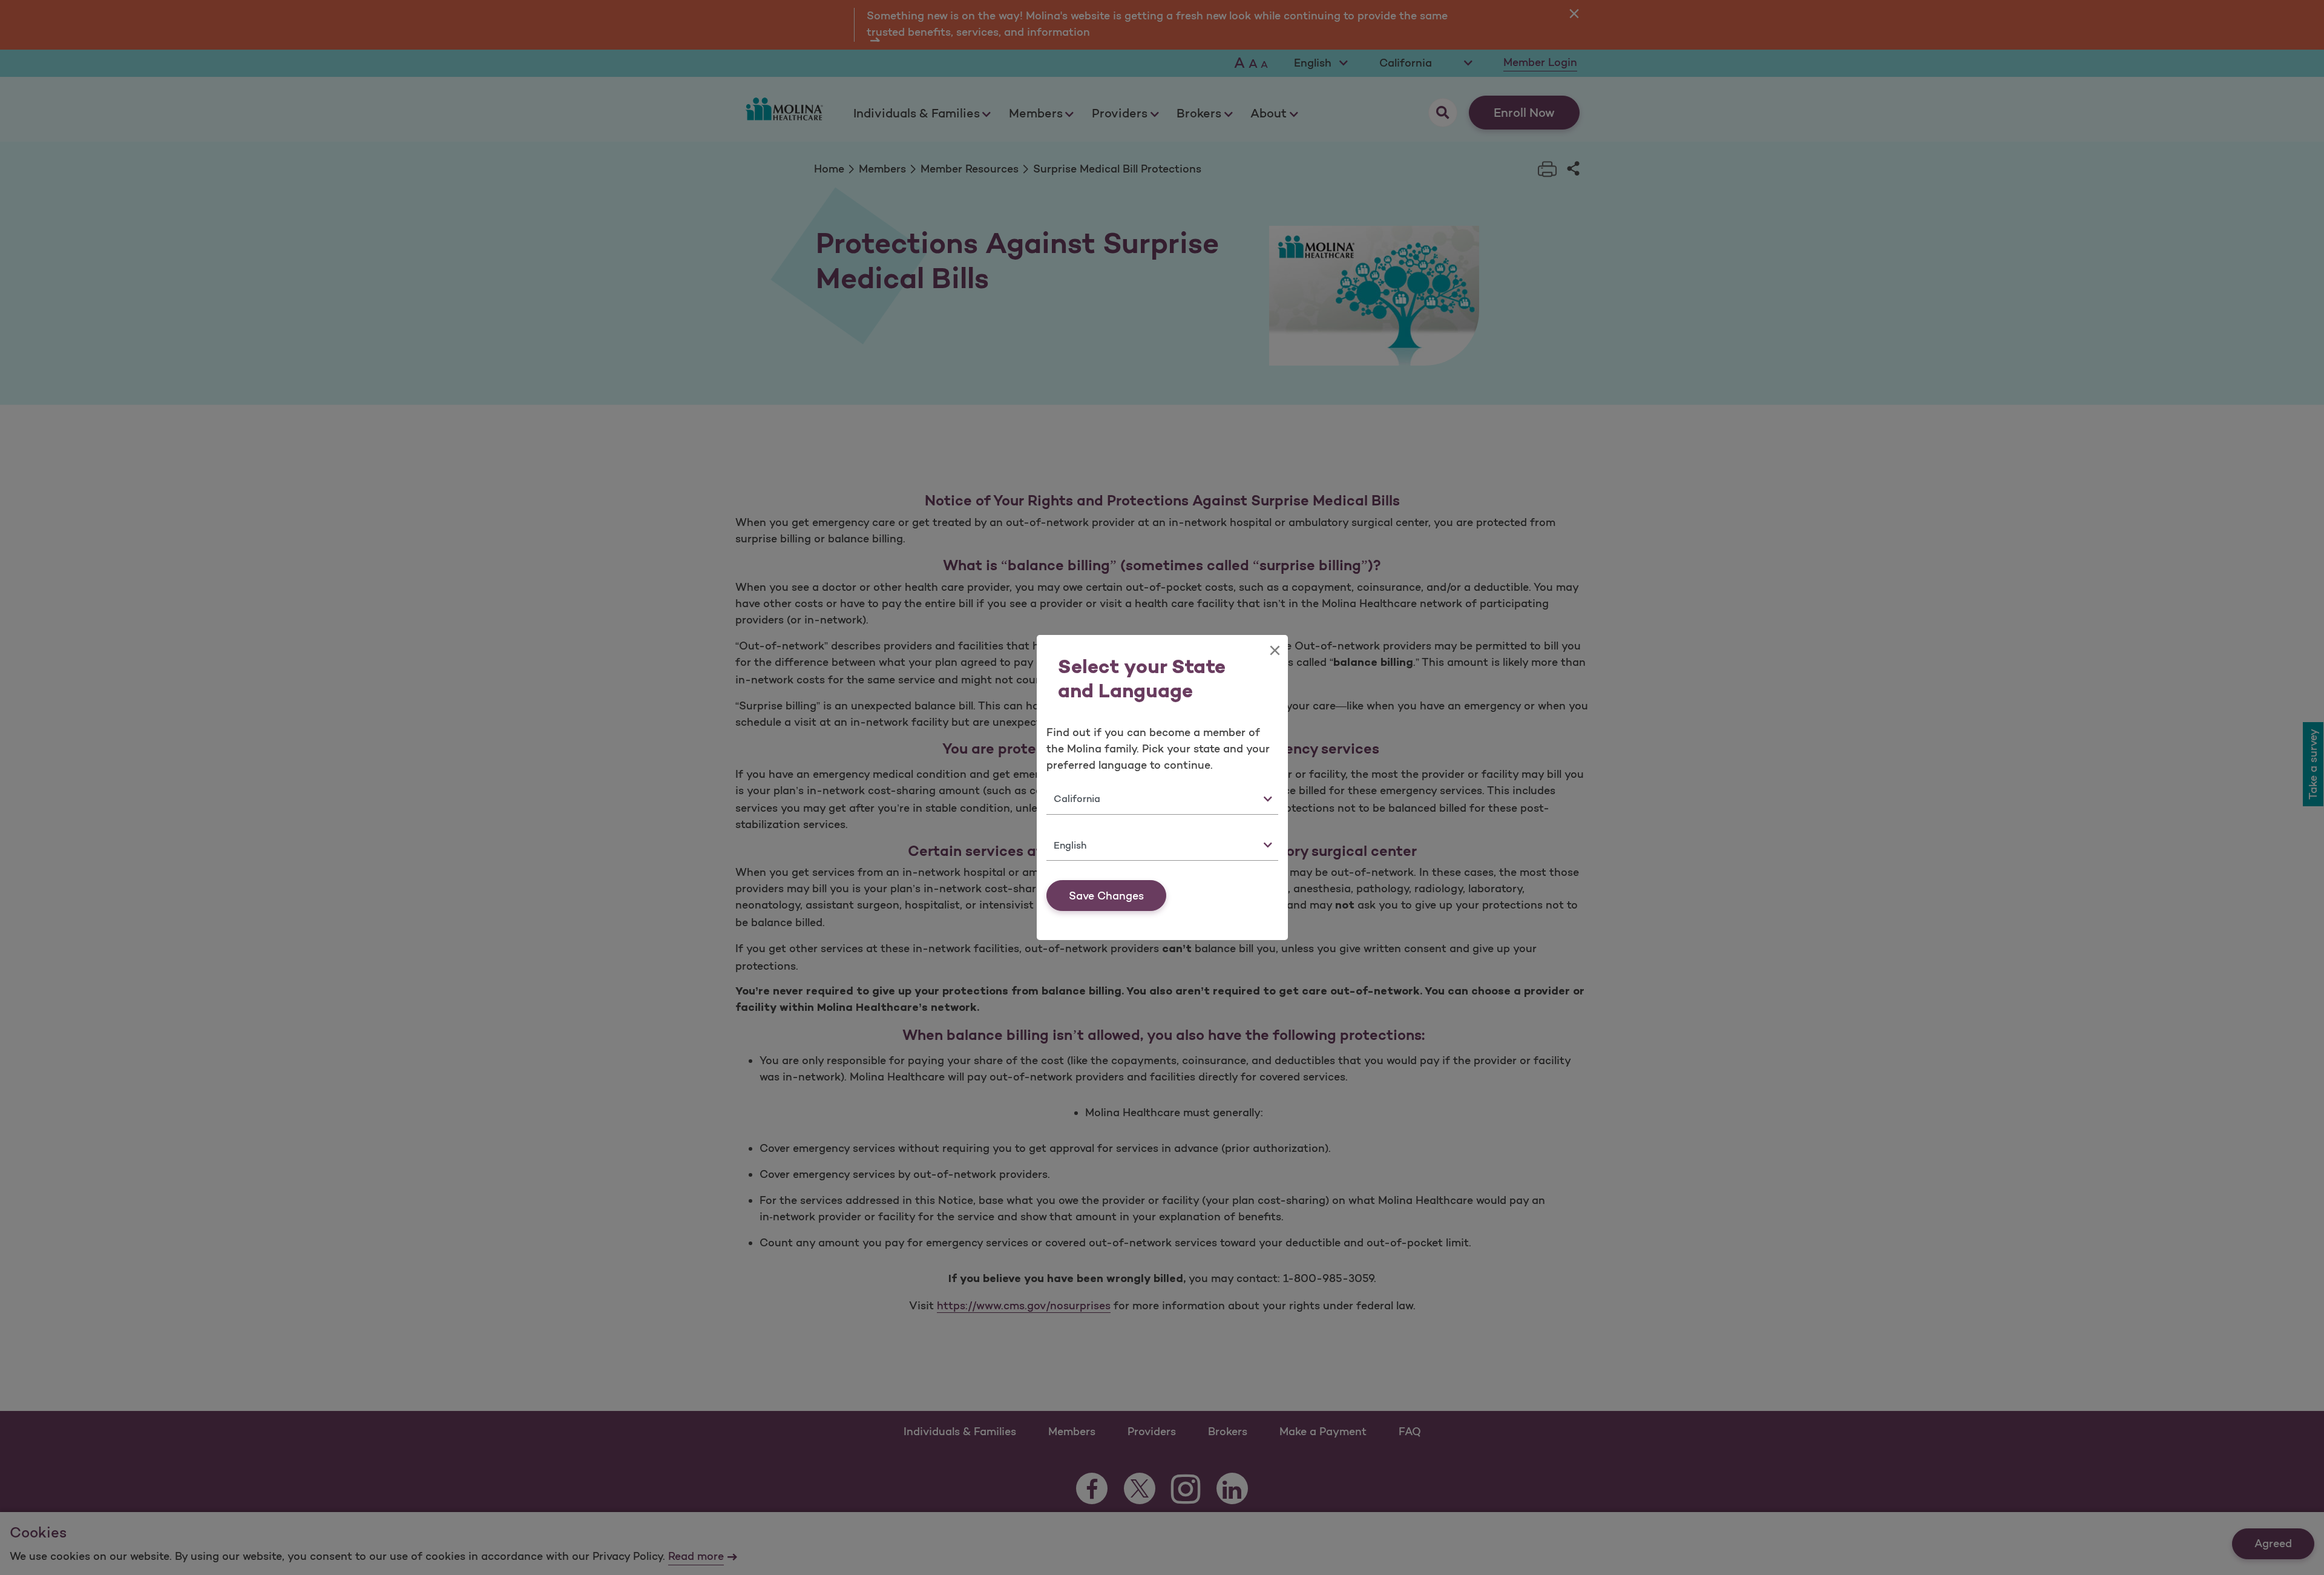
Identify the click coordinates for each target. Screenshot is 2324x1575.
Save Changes (1106, 896)
